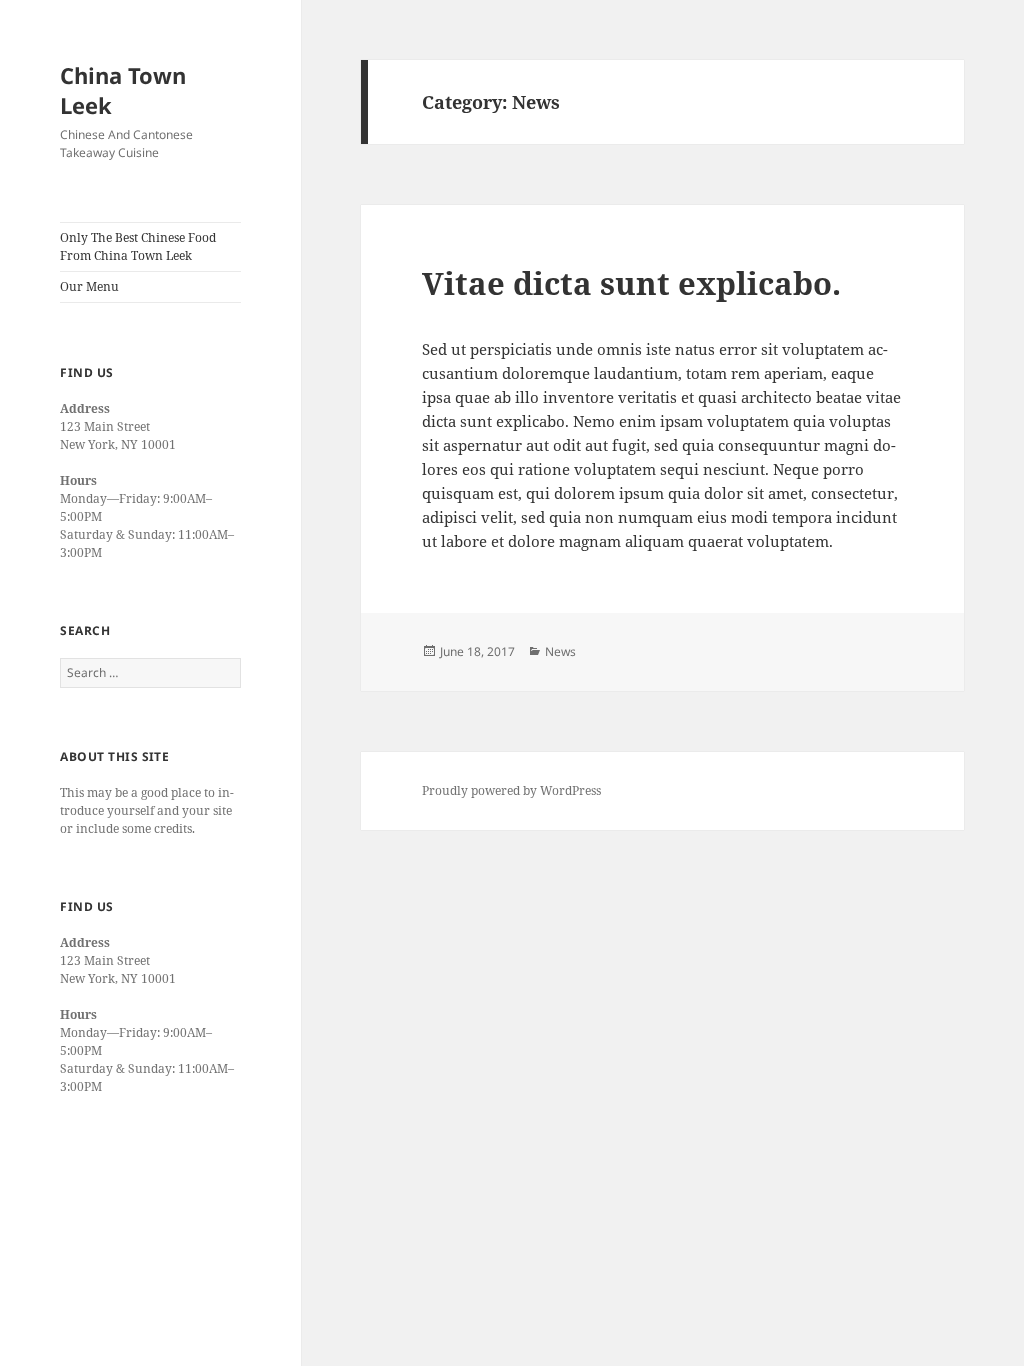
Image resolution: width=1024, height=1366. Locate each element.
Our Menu (89, 286)
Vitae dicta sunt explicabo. (631, 283)
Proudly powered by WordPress (511, 790)
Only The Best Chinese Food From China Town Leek (138, 246)
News (560, 651)
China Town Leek (123, 90)
